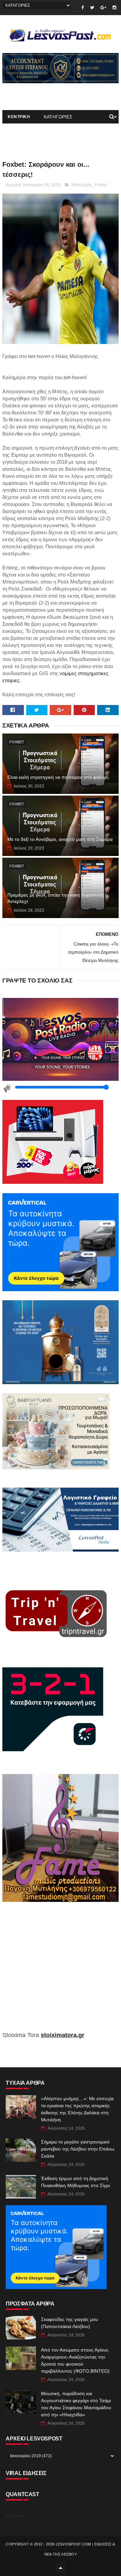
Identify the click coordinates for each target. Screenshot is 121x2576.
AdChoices (15, 2516)
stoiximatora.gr (63, 2035)
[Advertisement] (61, 1971)
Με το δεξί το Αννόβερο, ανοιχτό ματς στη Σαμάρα (60, 839)
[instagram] (114, 8)
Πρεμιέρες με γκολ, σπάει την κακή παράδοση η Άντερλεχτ (58, 898)
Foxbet (101, 185)
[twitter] (92, 8)
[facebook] (83, 8)
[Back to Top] (61, 2568)
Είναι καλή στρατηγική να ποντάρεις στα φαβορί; (58, 777)
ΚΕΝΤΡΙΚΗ (19, 117)
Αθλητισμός (82, 185)
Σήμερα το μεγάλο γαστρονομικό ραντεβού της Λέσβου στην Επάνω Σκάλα (78, 2149)
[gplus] (103, 8)
